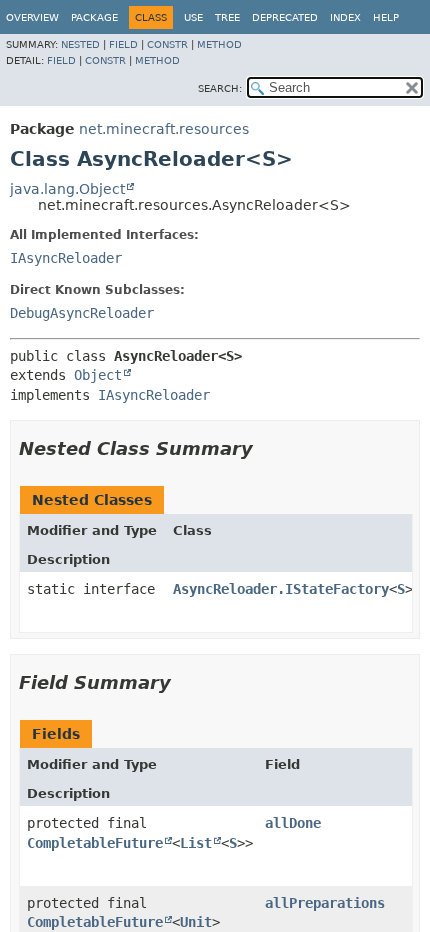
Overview (32, 17)
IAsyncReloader (66, 258)
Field (123, 44)
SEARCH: (220, 88)
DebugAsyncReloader (82, 313)
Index (345, 17)
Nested (80, 44)
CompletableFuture (95, 843)
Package (94, 17)
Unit (196, 922)
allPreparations (325, 903)
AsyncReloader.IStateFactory (281, 589)
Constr (167, 44)
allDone (293, 823)
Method (219, 44)
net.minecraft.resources (164, 129)
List (196, 843)
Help (386, 17)
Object (98, 375)
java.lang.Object (67, 189)
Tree (227, 17)
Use (193, 17)
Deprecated (285, 17)
